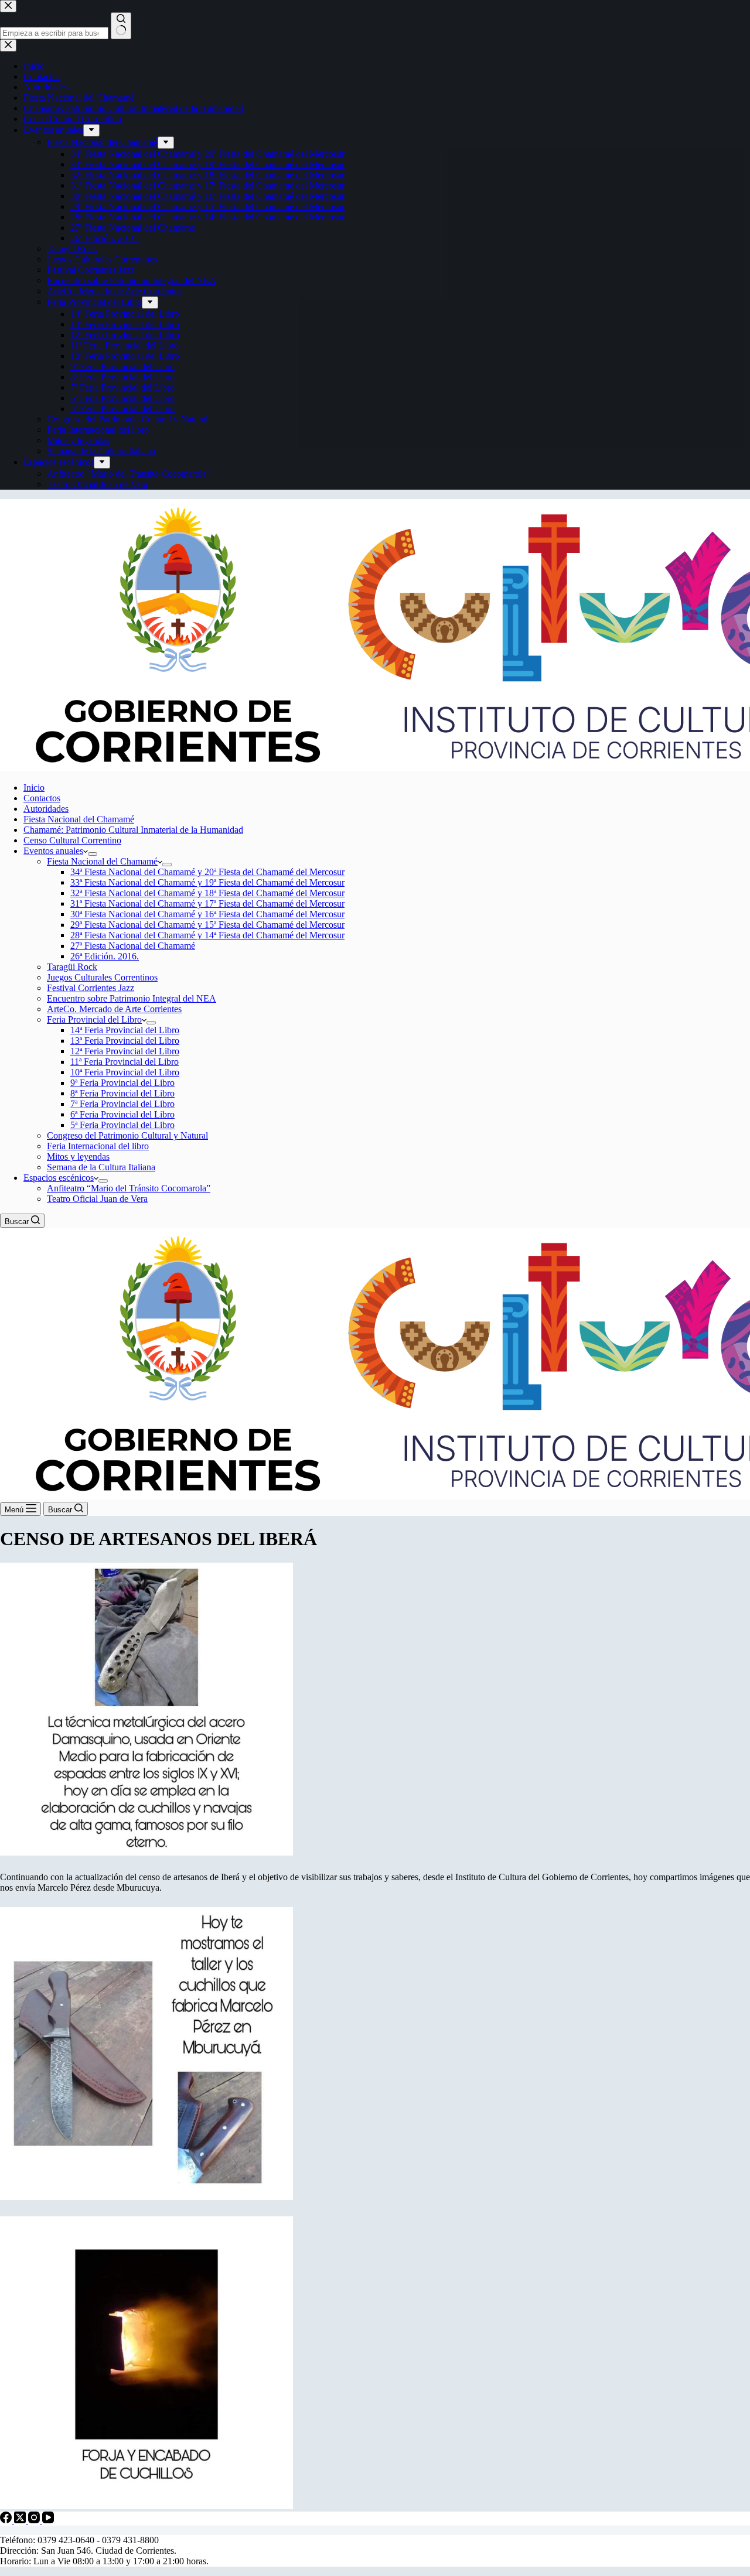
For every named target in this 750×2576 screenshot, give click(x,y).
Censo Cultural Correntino (72, 840)
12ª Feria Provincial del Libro (125, 1051)
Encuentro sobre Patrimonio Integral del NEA (132, 998)
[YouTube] (48, 2520)
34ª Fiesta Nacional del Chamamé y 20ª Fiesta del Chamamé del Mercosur (207, 872)
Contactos (42, 798)
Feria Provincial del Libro (94, 1019)
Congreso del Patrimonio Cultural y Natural (127, 1135)
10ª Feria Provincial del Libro (125, 1072)
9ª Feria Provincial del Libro (122, 1083)
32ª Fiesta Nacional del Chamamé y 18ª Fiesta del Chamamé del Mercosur (207, 893)
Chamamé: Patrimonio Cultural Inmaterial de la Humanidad (133, 830)
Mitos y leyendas (78, 1157)
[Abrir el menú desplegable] (93, 854)
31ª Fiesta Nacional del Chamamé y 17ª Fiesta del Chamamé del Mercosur (207, 903)
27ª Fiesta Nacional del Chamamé (133, 946)
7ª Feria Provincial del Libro (122, 1104)
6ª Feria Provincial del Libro (122, 1114)
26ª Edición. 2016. (105, 956)
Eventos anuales (53, 851)
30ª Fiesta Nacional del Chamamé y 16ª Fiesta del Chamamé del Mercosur (207, 914)
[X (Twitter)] (21, 2520)
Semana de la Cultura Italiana (101, 1167)
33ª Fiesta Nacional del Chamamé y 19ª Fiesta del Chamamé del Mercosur (207, 882)
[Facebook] (7, 2520)
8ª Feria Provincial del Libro (122, 1093)
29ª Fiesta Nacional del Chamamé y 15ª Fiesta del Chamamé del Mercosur (207, 925)
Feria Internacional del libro (98, 1146)
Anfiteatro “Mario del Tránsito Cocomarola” (129, 1188)
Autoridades (46, 809)
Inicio (34, 788)
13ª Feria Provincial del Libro (125, 1041)
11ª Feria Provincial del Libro (125, 1062)
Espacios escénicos (59, 1178)
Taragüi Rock (72, 967)
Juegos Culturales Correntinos (102, 977)
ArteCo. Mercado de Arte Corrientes (114, 1009)
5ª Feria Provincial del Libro (122, 1125)
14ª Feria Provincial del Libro (125, 1030)
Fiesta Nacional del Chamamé (79, 819)
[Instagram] (35, 2520)
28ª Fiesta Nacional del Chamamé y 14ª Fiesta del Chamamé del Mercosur (207, 935)
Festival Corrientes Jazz (91, 988)
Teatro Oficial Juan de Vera (97, 1199)
